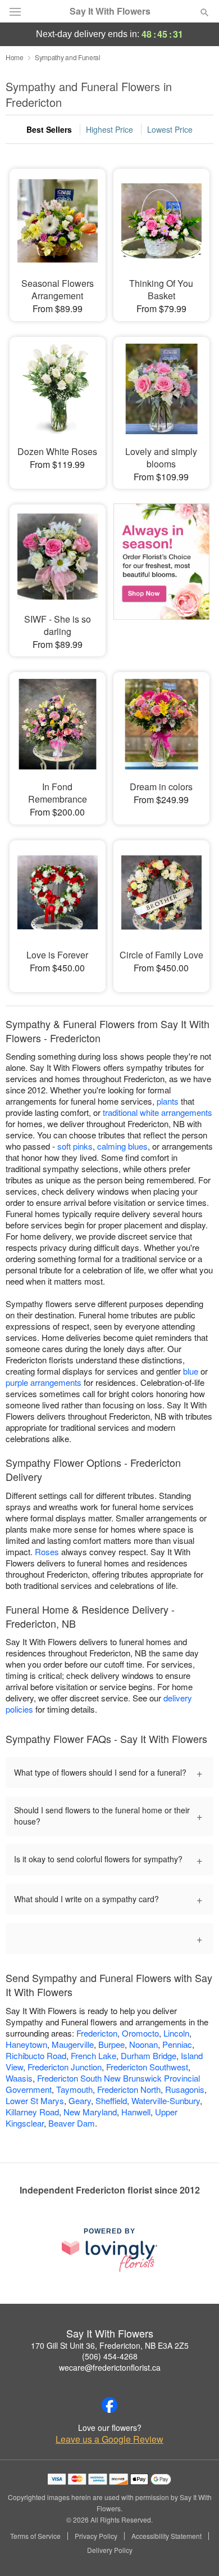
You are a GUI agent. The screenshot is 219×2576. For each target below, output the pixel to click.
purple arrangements (44, 1382)
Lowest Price (170, 129)
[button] (195, 2551)
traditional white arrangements (158, 1112)
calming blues (122, 1146)
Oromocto (140, 2033)
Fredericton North (129, 2089)
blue (191, 1371)
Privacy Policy (96, 2536)
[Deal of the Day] (161, 573)
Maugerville (73, 2044)
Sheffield (111, 2100)
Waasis (19, 2078)
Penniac (177, 2044)
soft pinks (75, 1146)
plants (168, 1101)
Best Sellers (49, 129)
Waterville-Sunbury (166, 2100)
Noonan (143, 2044)
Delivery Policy (110, 2550)
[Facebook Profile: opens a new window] (109, 2405)
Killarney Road (32, 2112)
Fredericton (97, 2033)
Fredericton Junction (65, 2067)
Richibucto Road (36, 2055)
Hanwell (136, 2112)
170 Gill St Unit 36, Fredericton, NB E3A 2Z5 (110, 2345)
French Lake (93, 2055)
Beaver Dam (72, 2123)
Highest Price (109, 129)
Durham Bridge (149, 2055)
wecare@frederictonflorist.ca (110, 2367)
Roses (47, 1552)
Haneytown (26, 2044)
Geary (80, 2100)
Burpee (111, 2044)
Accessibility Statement (166, 2536)
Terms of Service (35, 2536)
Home (15, 57)
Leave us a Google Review (109, 2439)
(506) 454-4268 (110, 2356)
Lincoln (176, 2033)
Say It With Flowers (110, 11)
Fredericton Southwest (147, 2067)
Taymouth (74, 2089)
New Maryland (90, 2112)
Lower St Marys (35, 2100)
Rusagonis (185, 2089)
